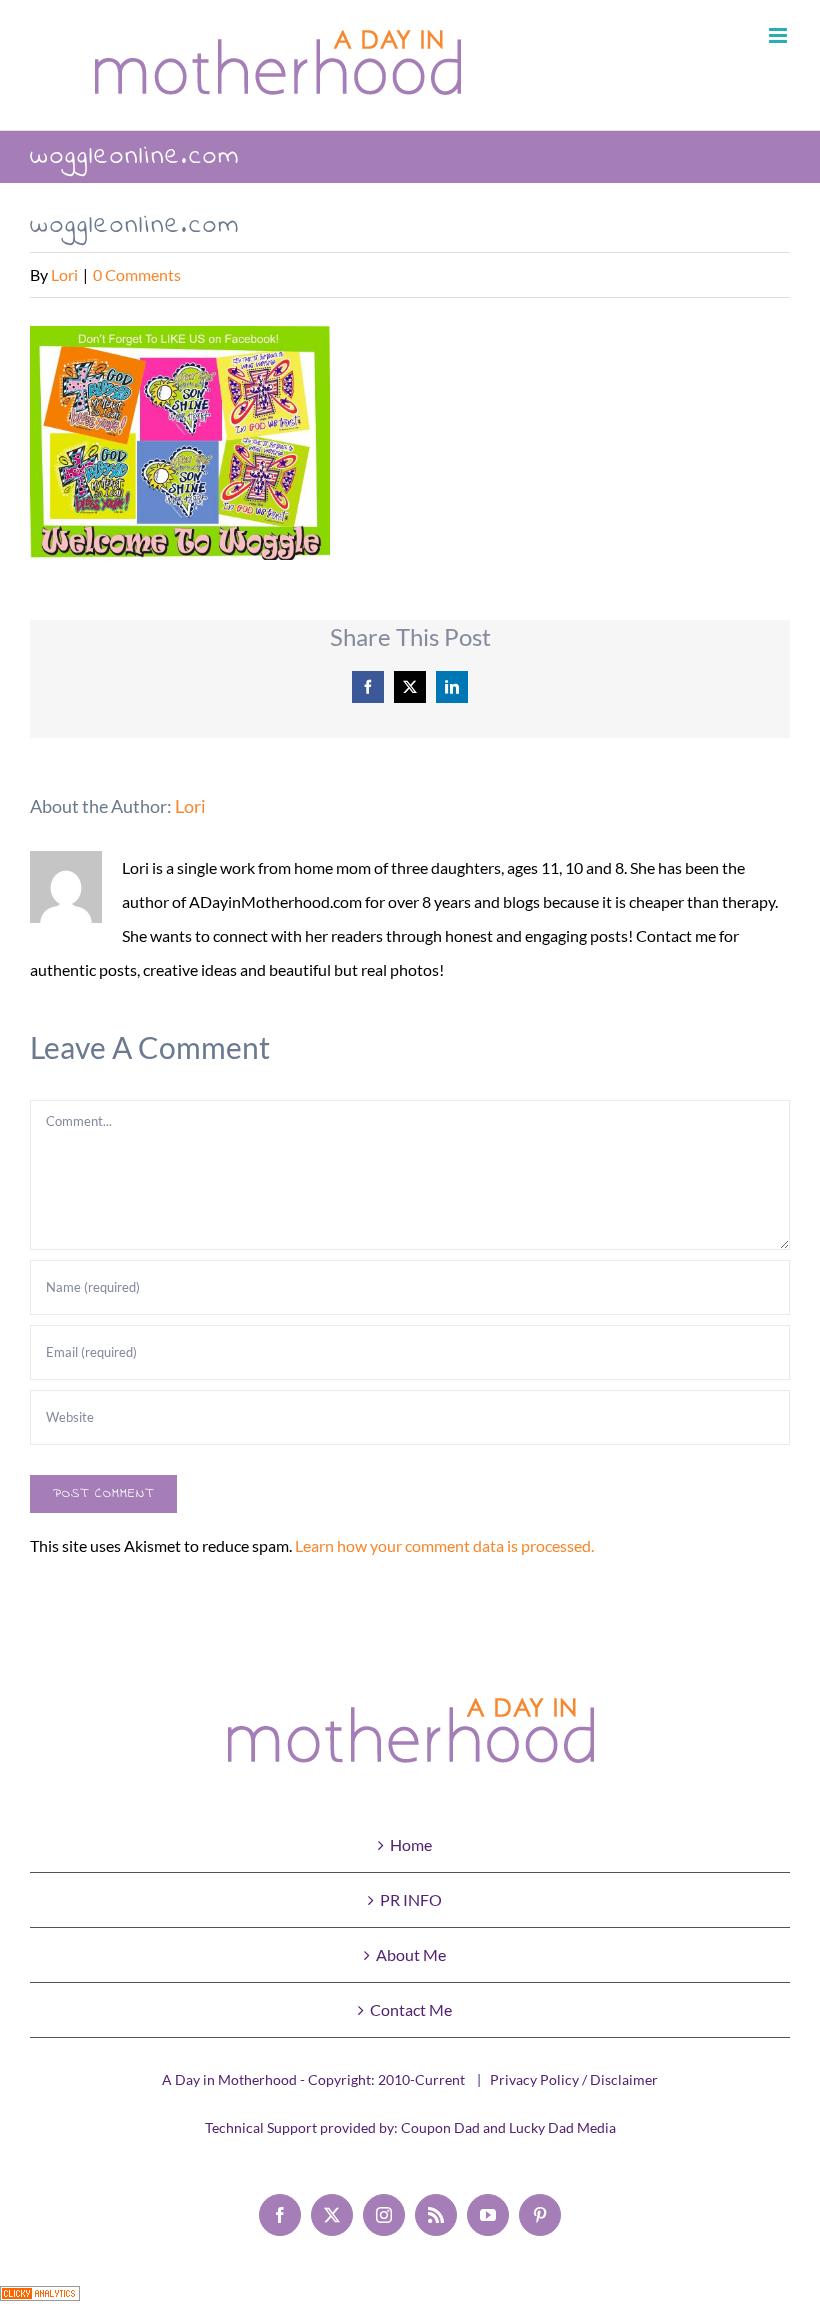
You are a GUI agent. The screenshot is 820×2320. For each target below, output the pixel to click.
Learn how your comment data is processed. (444, 1545)
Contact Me (411, 2009)
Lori (64, 274)
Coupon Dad (440, 2127)
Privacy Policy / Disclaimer (574, 2079)
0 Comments (137, 274)
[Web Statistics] (40, 2302)
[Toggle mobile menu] (779, 35)
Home (411, 1844)
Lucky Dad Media (562, 2127)
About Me (411, 1954)
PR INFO (411, 1899)
